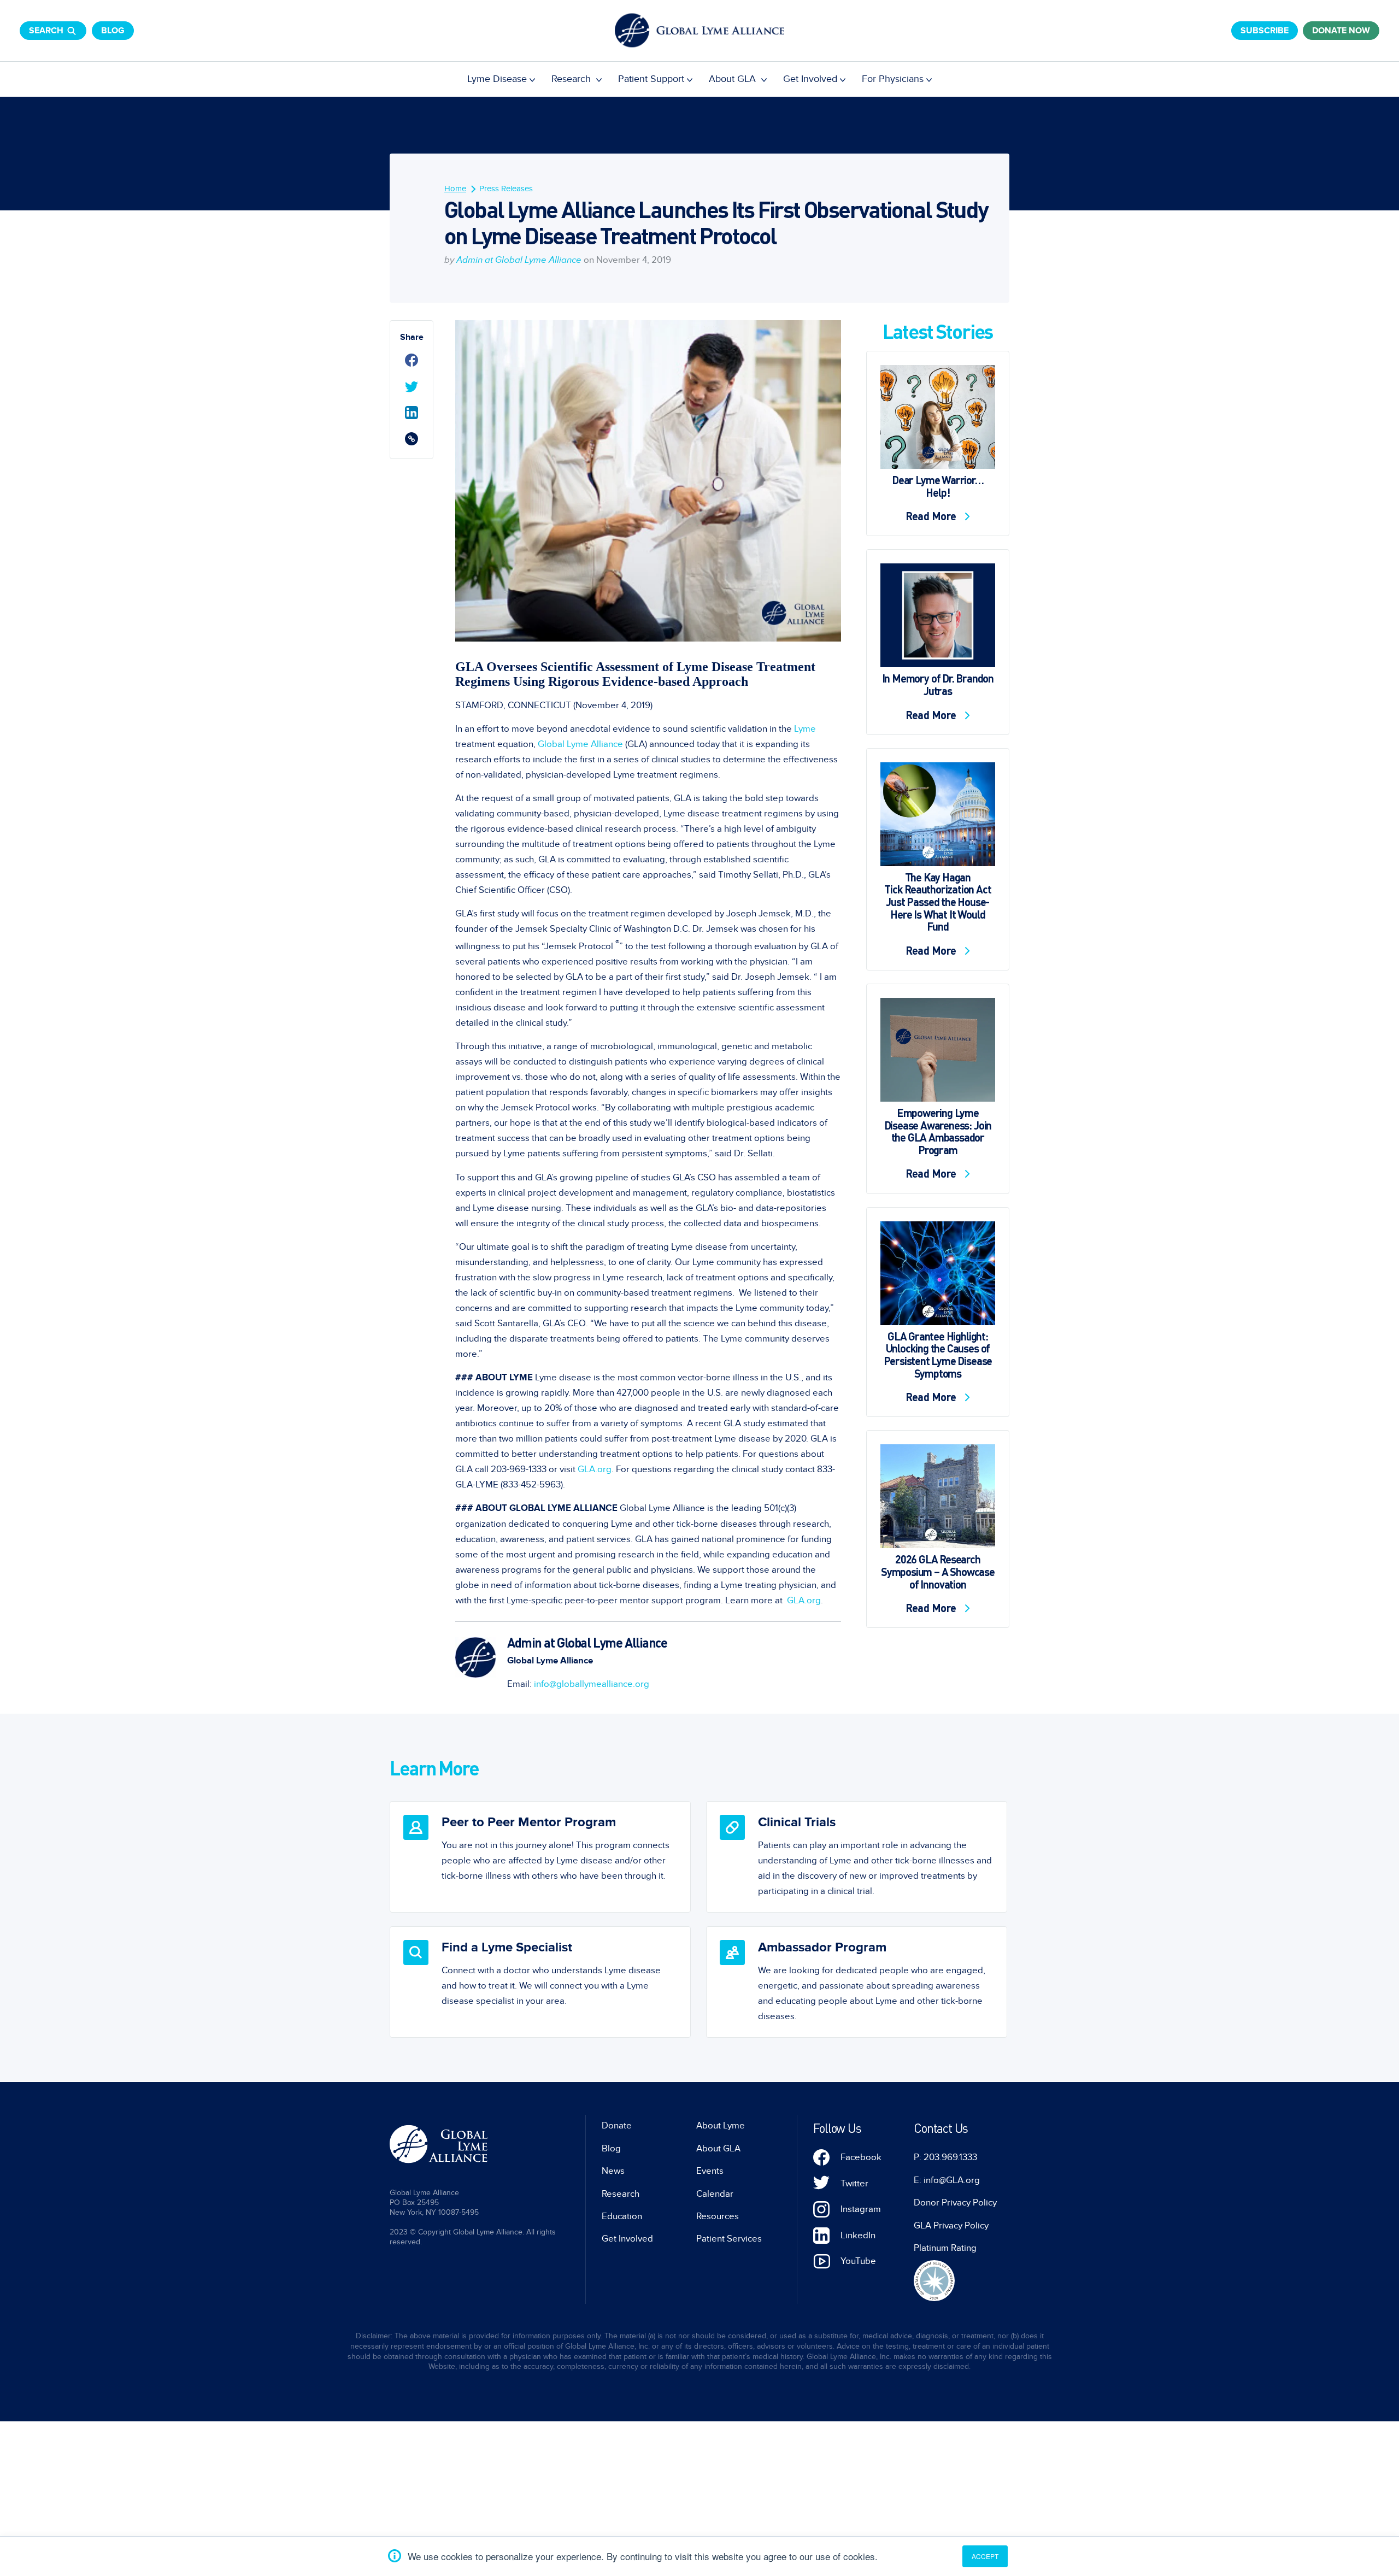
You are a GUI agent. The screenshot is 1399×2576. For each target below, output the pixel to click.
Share (412, 337)
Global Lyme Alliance (580, 744)
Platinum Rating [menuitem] (945, 2248)
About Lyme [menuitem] (721, 2126)
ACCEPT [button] (985, 2556)
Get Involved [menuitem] (810, 79)
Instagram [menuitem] (861, 2209)
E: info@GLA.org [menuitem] (947, 2180)
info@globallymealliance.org (592, 1684)
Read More (932, 516)
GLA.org (595, 1469)
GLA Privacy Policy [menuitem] (951, 2226)
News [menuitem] (613, 2171)
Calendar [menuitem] (715, 2194)
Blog (113, 31)
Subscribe (1265, 31)
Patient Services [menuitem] (729, 2239)
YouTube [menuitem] (858, 2261)
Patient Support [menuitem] (651, 79)
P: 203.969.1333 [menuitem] (945, 2157)
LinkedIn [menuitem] (858, 2236)
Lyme (805, 729)
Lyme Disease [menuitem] (497, 79)
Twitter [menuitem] (854, 2184)
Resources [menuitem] (718, 2216)
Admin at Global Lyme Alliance (519, 260)
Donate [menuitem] (617, 2126)
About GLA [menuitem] (734, 79)
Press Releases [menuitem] (506, 189)
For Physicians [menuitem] (893, 79)
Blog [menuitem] (611, 2149)
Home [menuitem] (455, 189)
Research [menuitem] (572, 79)
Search (46, 31)
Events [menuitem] (710, 2171)
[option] (540, 1857)
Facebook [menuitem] (861, 2157)
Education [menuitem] (622, 2216)
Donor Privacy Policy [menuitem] (955, 2203)
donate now (1341, 31)
